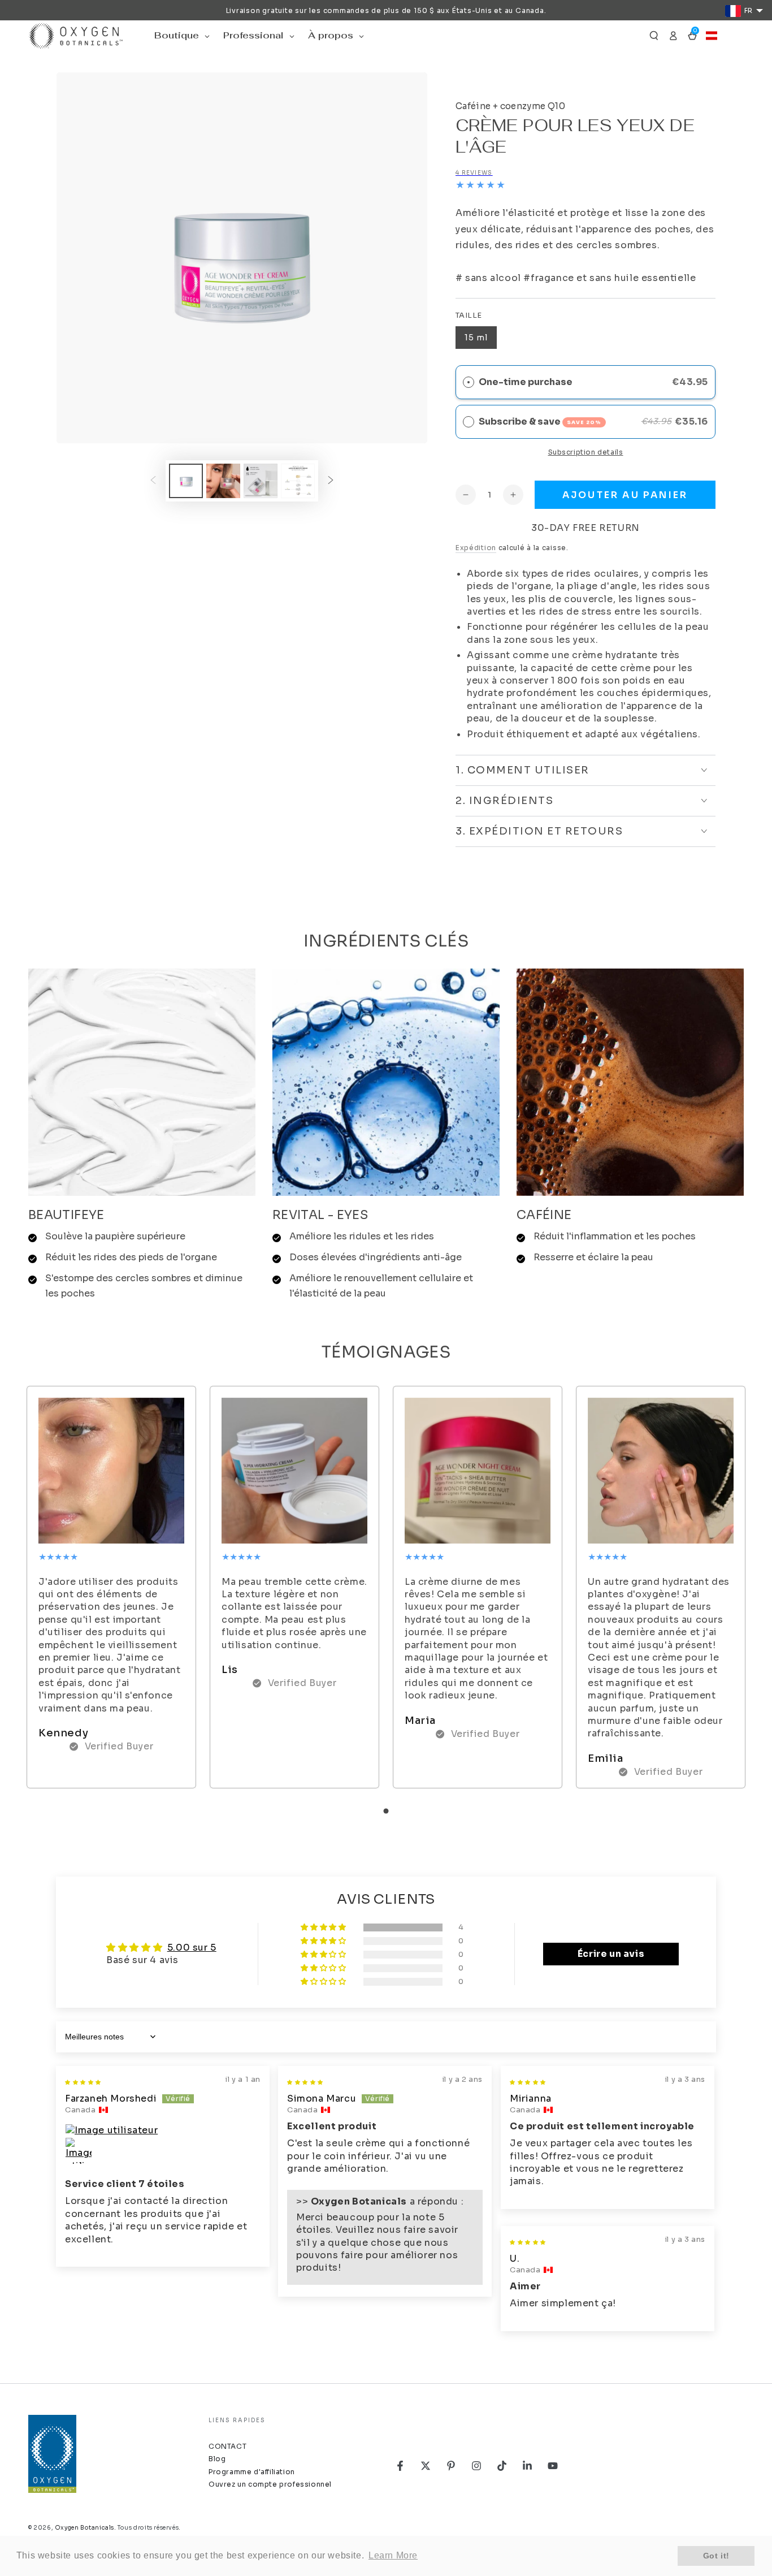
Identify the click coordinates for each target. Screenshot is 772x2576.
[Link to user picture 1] (163, 2130)
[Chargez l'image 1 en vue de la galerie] (186, 481)
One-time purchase (526, 382)
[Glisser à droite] (331, 481)
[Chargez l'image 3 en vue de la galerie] (261, 481)
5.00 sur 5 (192, 1948)
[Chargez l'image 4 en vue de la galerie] (298, 481)
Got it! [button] (716, 2556)
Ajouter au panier (625, 495)
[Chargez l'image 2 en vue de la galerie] (223, 481)
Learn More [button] (393, 2555)
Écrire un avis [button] (611, 1954)
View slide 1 (386, 1811)
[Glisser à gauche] (153, 481)
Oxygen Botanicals (84, 2528)
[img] (83, 2081)
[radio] (469, 422)
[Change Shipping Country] (712, 36)
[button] (654, 36)
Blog (217, 2459)
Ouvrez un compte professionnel (270, 2484)
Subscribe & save (540, 422)
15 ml (476, 338)
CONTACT (227, 2446)
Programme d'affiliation (252, 2472)
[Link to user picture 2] (79, 2151)
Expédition (476, 548)
